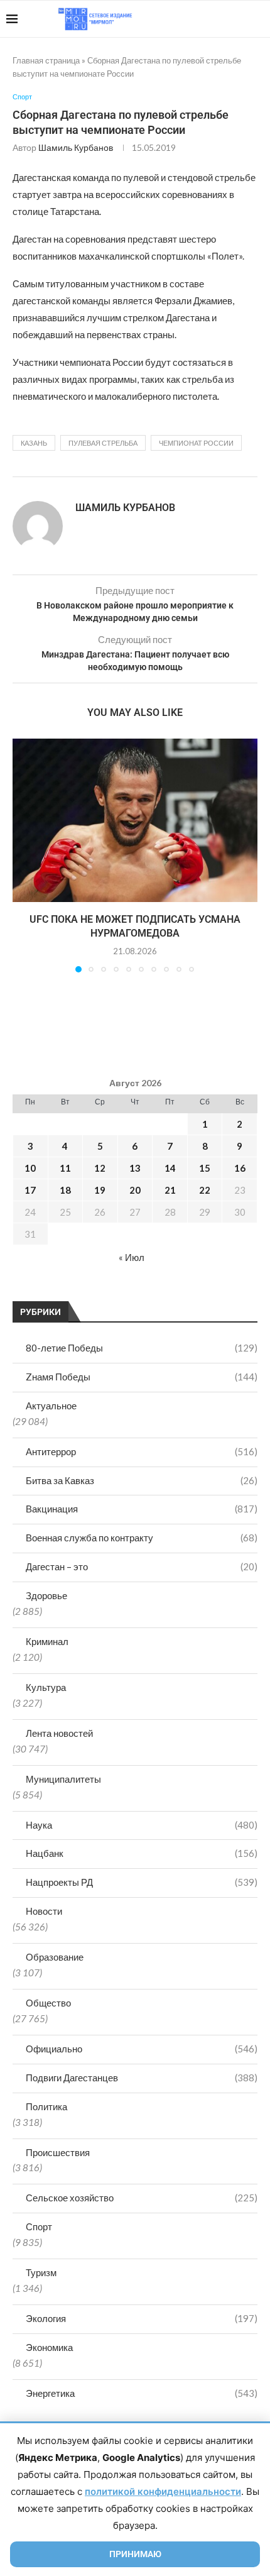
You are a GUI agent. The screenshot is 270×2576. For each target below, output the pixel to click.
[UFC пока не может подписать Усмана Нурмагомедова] (135, 820)
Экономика (49, 2347)
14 (170, 1168)
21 (170, 1190)
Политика (46, 2106)
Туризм (41, 2272)
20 (135, 1190)
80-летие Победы (142, 1348)
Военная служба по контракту (142, 1538)
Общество (48, 2003)
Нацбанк (142, 1853)
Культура (46, 1687)
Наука (142, 1825)
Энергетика (142, 2393)
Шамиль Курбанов (76, 147)
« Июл (132, 1257)
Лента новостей (59, 1733)
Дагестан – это (142, 1566)
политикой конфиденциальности (163, 2491)
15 (205, 1168)
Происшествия (58, 2152)
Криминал (47, 1641)
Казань (34, 443)
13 (135, 1168)
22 (205, 1190)
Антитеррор (142, 1451)
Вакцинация (142, 1509)
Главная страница (46, 60)
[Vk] (212, 19)
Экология (142, 2318)
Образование (55, 1957)
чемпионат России (196, 443)
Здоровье (46, 1595)
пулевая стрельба (103, 443)
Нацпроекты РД (142, 1882)
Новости (44, 1911)
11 (65, 1168)
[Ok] (238, 19)
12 (100, 1168)
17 (30, 1190)
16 (240, 1168)
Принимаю (135, 2554)
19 (100, 1190)
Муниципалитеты (63, 1779)
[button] (23, 855)
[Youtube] (199, 19)
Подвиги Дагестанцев (142, 2078)
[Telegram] (225, 19)
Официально (142, 2049)
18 (65, 1190)
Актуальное (51, 1406)
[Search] (257, 19)
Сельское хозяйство (142, 2198)
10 (30, 1168)
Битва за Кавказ (142, 1480)
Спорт (39, 2226)
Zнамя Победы (142, 1377)
